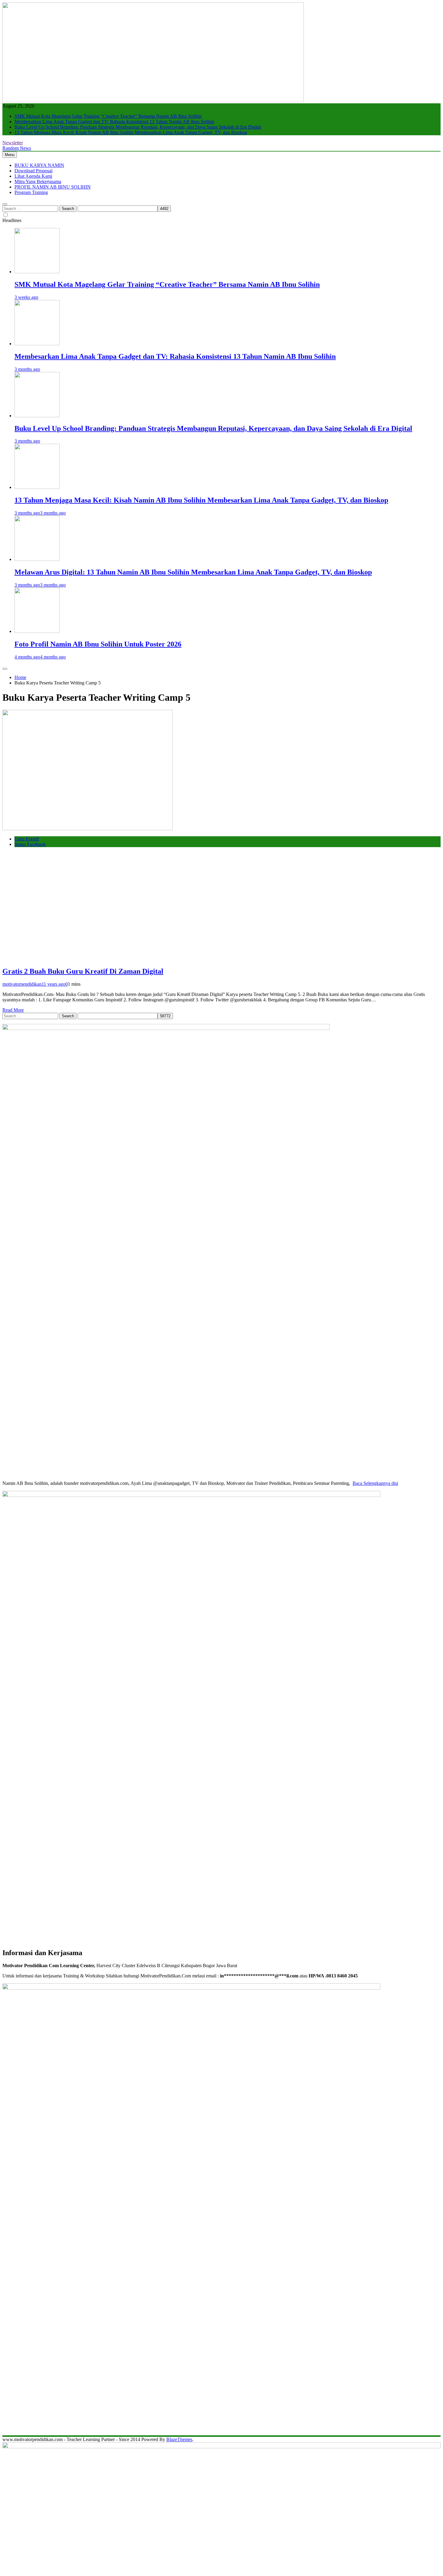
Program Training (31, 192)
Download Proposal (33, 171)
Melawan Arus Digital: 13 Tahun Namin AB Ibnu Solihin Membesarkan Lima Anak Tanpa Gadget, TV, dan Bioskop (193, 572)
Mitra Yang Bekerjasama (38, 182)
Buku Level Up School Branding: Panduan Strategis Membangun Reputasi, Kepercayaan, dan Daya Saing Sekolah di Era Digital (138, 127)
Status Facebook (30, 844)
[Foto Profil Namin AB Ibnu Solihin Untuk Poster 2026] (37, 631)
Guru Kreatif (27, 839)
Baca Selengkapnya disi (375, 1483)
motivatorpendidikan (22, 984)
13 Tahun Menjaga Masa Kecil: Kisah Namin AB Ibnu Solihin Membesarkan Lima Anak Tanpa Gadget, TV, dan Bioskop (131, 132)
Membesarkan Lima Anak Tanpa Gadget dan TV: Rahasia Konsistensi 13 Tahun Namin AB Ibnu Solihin (114, 122)
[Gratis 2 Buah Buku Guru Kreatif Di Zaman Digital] (88, 829)
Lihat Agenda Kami (33, 176)
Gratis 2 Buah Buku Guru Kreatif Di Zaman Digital (83, 971)
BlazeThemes (179, 2439)
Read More (13, 1010)
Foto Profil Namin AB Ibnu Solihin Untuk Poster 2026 (98, 644)
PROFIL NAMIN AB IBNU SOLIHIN (53, 187)
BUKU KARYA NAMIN (39, 165)
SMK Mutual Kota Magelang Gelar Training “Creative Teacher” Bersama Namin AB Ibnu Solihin (108, 116)
